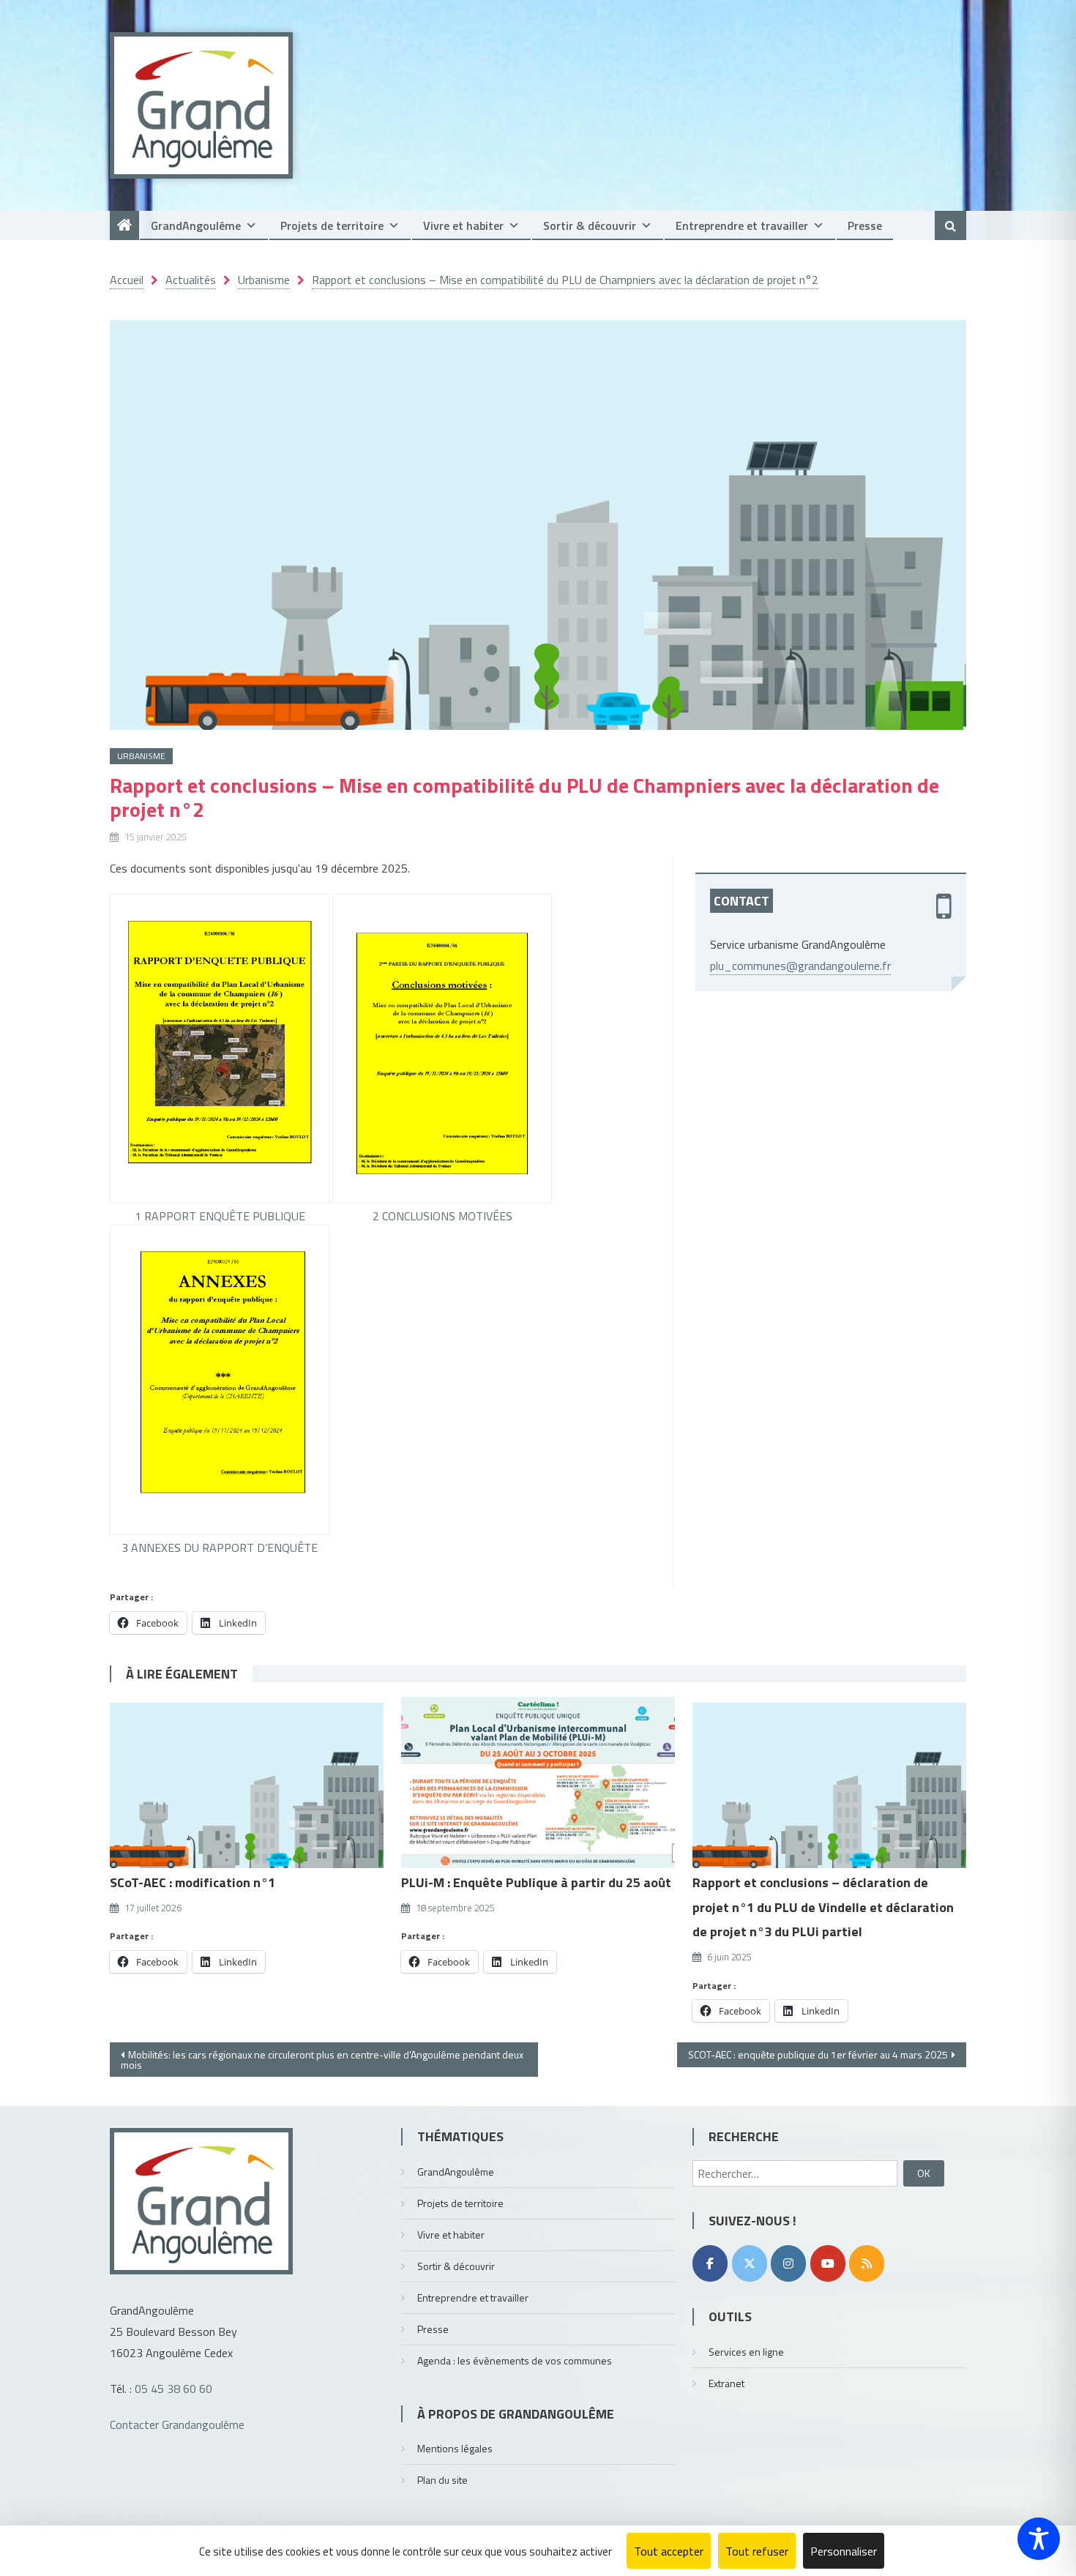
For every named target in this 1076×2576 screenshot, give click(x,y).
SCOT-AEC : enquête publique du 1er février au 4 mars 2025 (818, 2054)
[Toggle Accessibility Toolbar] (1039, 2539)
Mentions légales (455, 2448)
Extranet (726, 2383)
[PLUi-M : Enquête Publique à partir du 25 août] (538, 1782)
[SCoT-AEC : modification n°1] (247, 1782)
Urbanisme (141, 756)
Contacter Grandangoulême (177, 2424)
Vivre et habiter (463, 225)
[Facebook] (710, 2263)
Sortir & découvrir (590, 225)
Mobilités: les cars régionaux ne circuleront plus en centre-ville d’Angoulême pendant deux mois (322, 2060)
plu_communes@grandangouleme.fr (800, 966)
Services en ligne (746, 2352)
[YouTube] (828, 2263)
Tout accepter (669, 2551)
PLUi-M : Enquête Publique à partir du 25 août (536, 1882)
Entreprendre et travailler (742, 225)
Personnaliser (844, 2551)
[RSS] (867, 2263)
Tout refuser (757, 2551)
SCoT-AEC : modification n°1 (193, 1882)
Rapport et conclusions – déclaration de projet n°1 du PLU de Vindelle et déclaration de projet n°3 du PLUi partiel (823, 1907)
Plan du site (442, 2480)
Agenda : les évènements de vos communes (515, 2360)
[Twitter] (750, 2263)
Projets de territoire (332, 225)
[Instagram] (788, 2263)
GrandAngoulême (196, 225)
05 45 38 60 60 (173, 2389)
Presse (865, 225)
